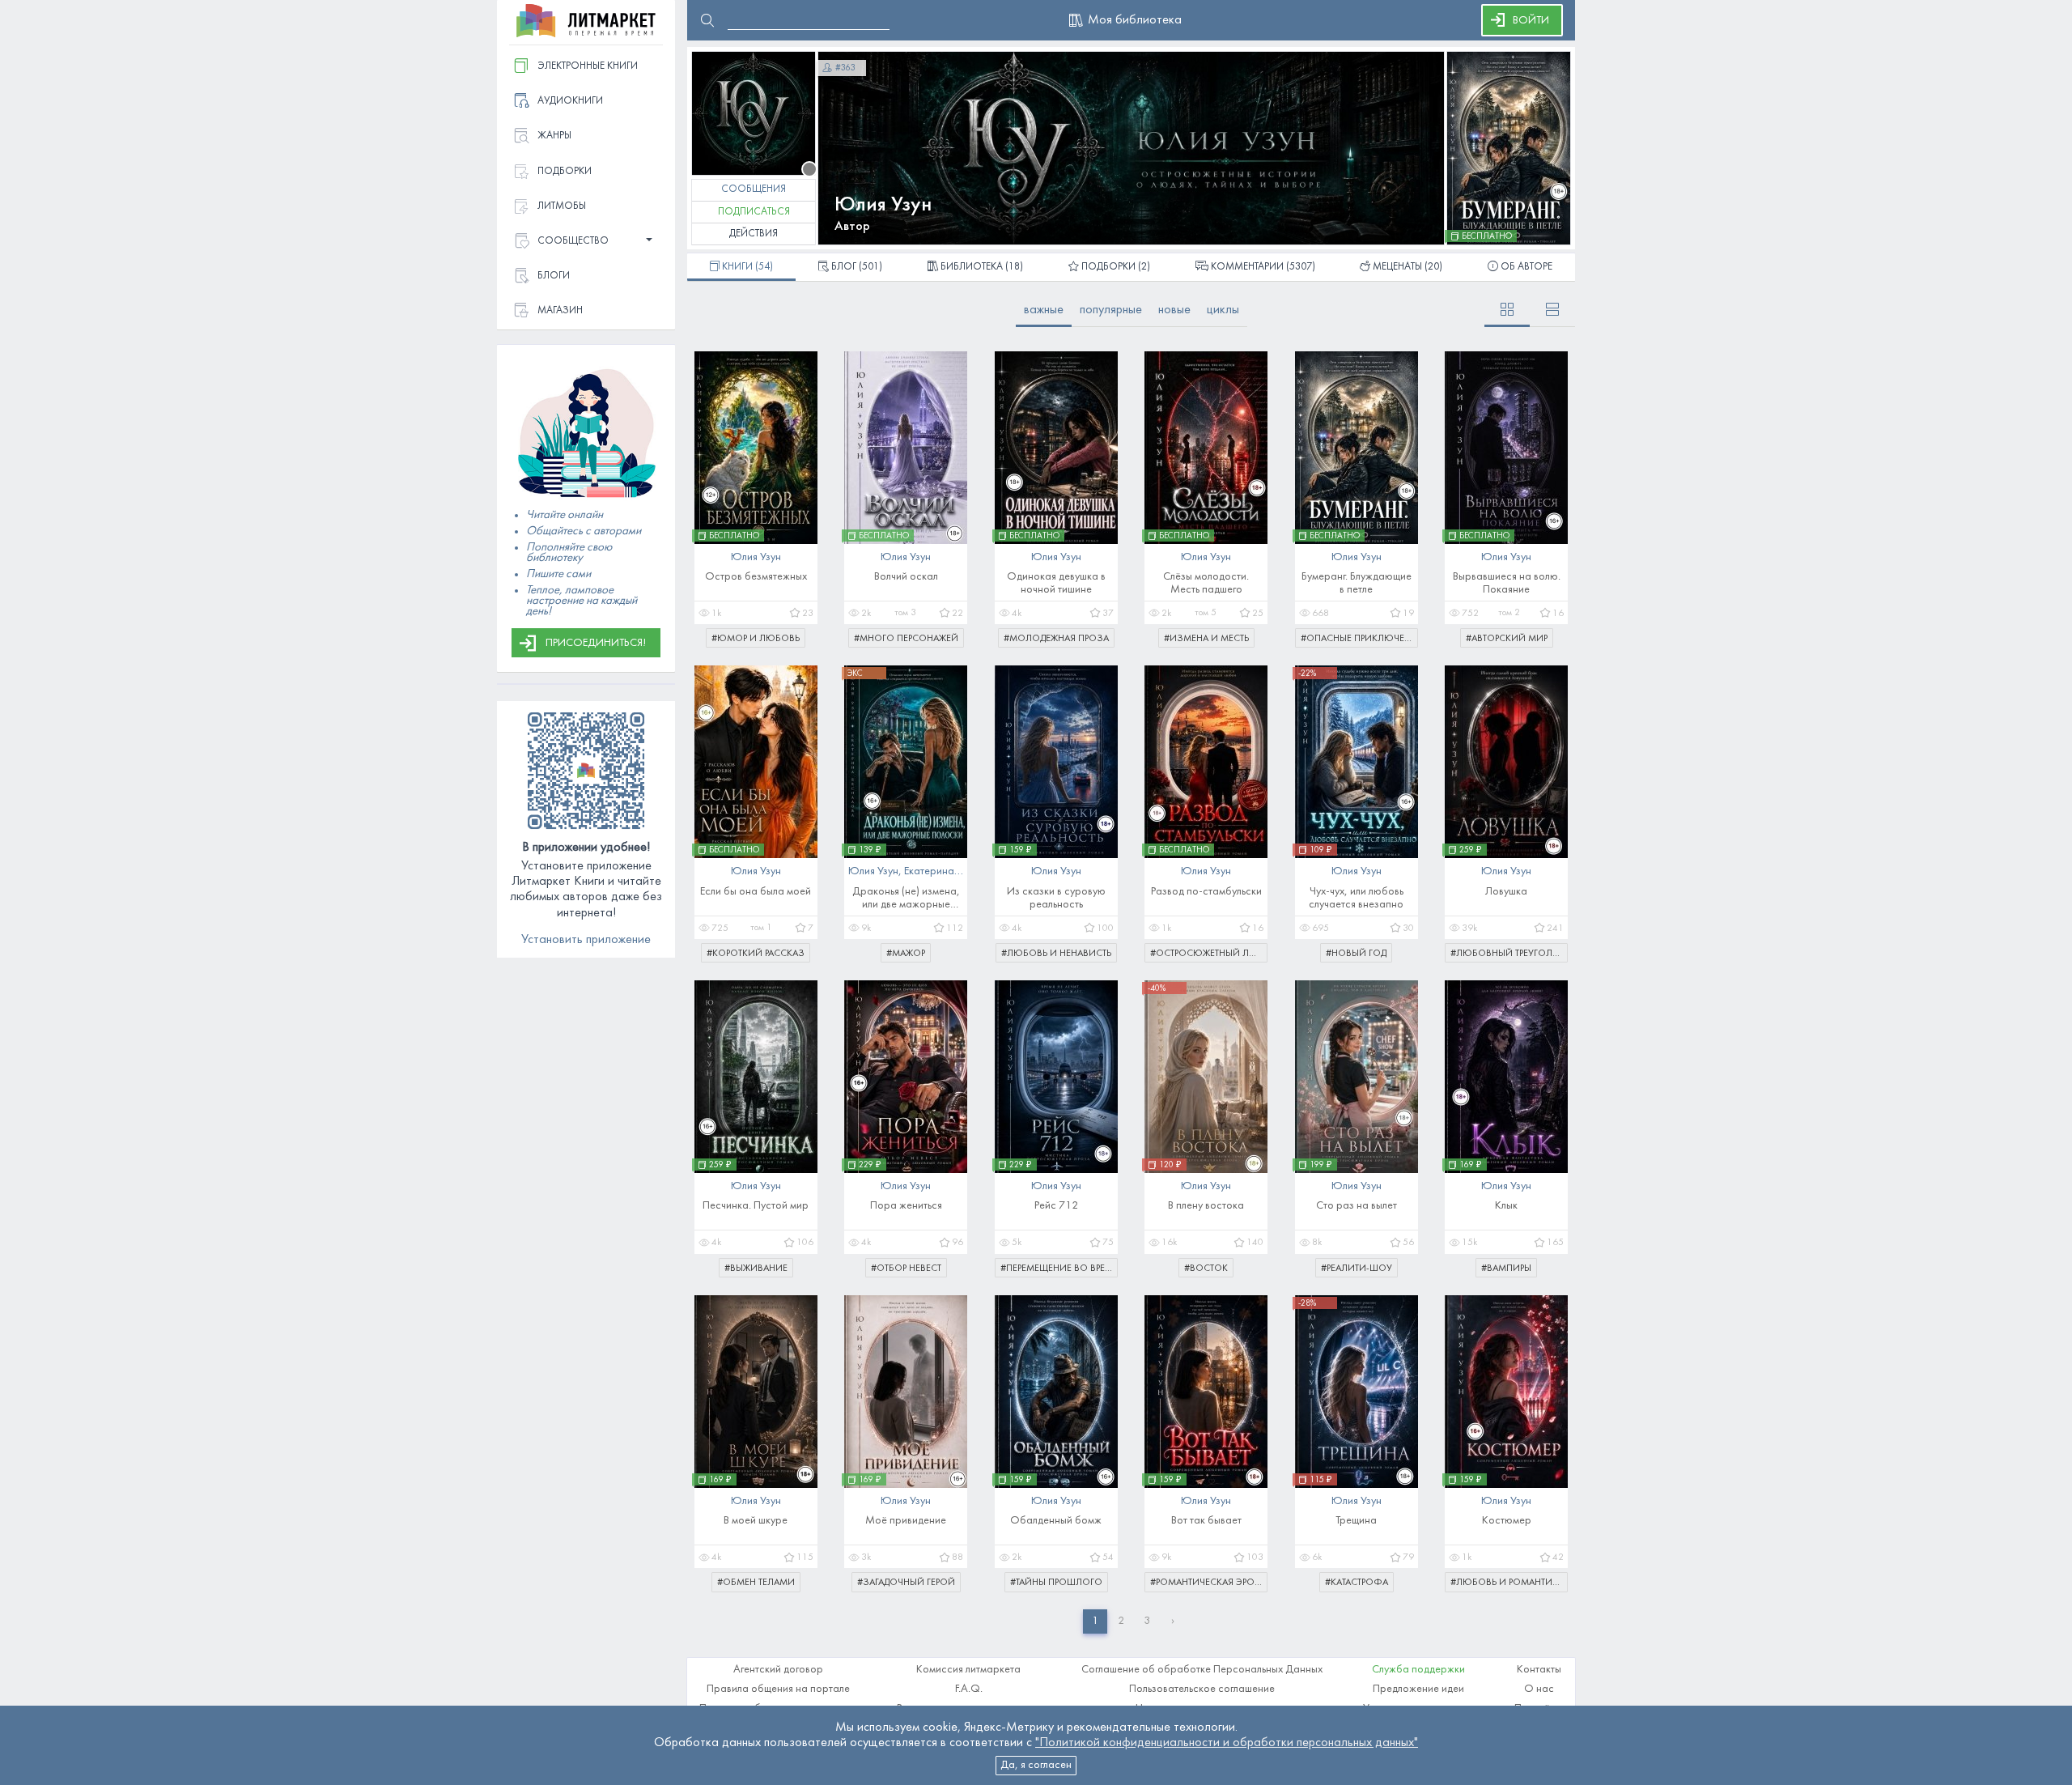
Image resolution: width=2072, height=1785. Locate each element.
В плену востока (1206, 1206)
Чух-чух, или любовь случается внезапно (1356, 898)
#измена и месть (1206, 639)
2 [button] (1121, 1621)
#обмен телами (756, 1583)
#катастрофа (1357, 1583)
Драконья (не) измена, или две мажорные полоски (906, 899)
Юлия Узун (883, 205)
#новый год (1356, 954)
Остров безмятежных (756, 577)
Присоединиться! (596, 643)
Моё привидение (906, 1521)
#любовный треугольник (1509, 954)
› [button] (1173, 1621)
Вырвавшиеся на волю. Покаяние (1507, 583)
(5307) (1263, 267)
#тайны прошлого (1056, 1583)
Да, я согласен (1036, 1765)
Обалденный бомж (1056, 1521)
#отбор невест (906, 1269)
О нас (1539, 1689)
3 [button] (1147, 1621)
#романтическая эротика (1209, 1583)
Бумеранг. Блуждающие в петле (1357, 583)
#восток (1206, 1269)
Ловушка (1506, 892)
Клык (1506, 1206)
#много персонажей (906, 639)
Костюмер (1507, 1521)
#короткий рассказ (756, 954)
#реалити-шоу (1357, 1269)
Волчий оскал (906, 577)
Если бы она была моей (756, 892)
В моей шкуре (756, 1521)
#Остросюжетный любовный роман (1209, 954)
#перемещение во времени (1059, 1269)
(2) (1116, 267)
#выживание (756, 1269)
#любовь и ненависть (1056, 954)
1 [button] (1095, 1621)
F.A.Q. (969, 1689)
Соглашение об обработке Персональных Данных (1202, 1670)
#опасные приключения (1359, 639)
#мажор (906, 954)
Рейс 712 (1056, 1206)
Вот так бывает (1206, 1521)
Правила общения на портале (778, 1689)
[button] (586, 242)
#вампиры (1506, 1269)
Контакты (1539, 1670)
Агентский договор (778, 1670)
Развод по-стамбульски (1206, 892)
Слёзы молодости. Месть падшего (1206, 583)
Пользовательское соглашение (1202, 1689)
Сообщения (754, 189)
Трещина (1356, 1521)
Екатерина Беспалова (956, 871)
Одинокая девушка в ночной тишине (1056, 583)
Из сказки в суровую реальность (1056, 898)
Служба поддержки (1418, 1670)
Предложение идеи (1418, 1689)
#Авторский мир (1507, 639)
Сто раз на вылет (1357, 1206)
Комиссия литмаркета (968, 1670)
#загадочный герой (906, 1583)
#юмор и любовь (756, 639)
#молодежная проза (1056, 639)
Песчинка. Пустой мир (756, 1206)
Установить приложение (586, 940)
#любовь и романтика (1507, 1583)
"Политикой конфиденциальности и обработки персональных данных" (1227, 1743)
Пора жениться (906, 1206)
